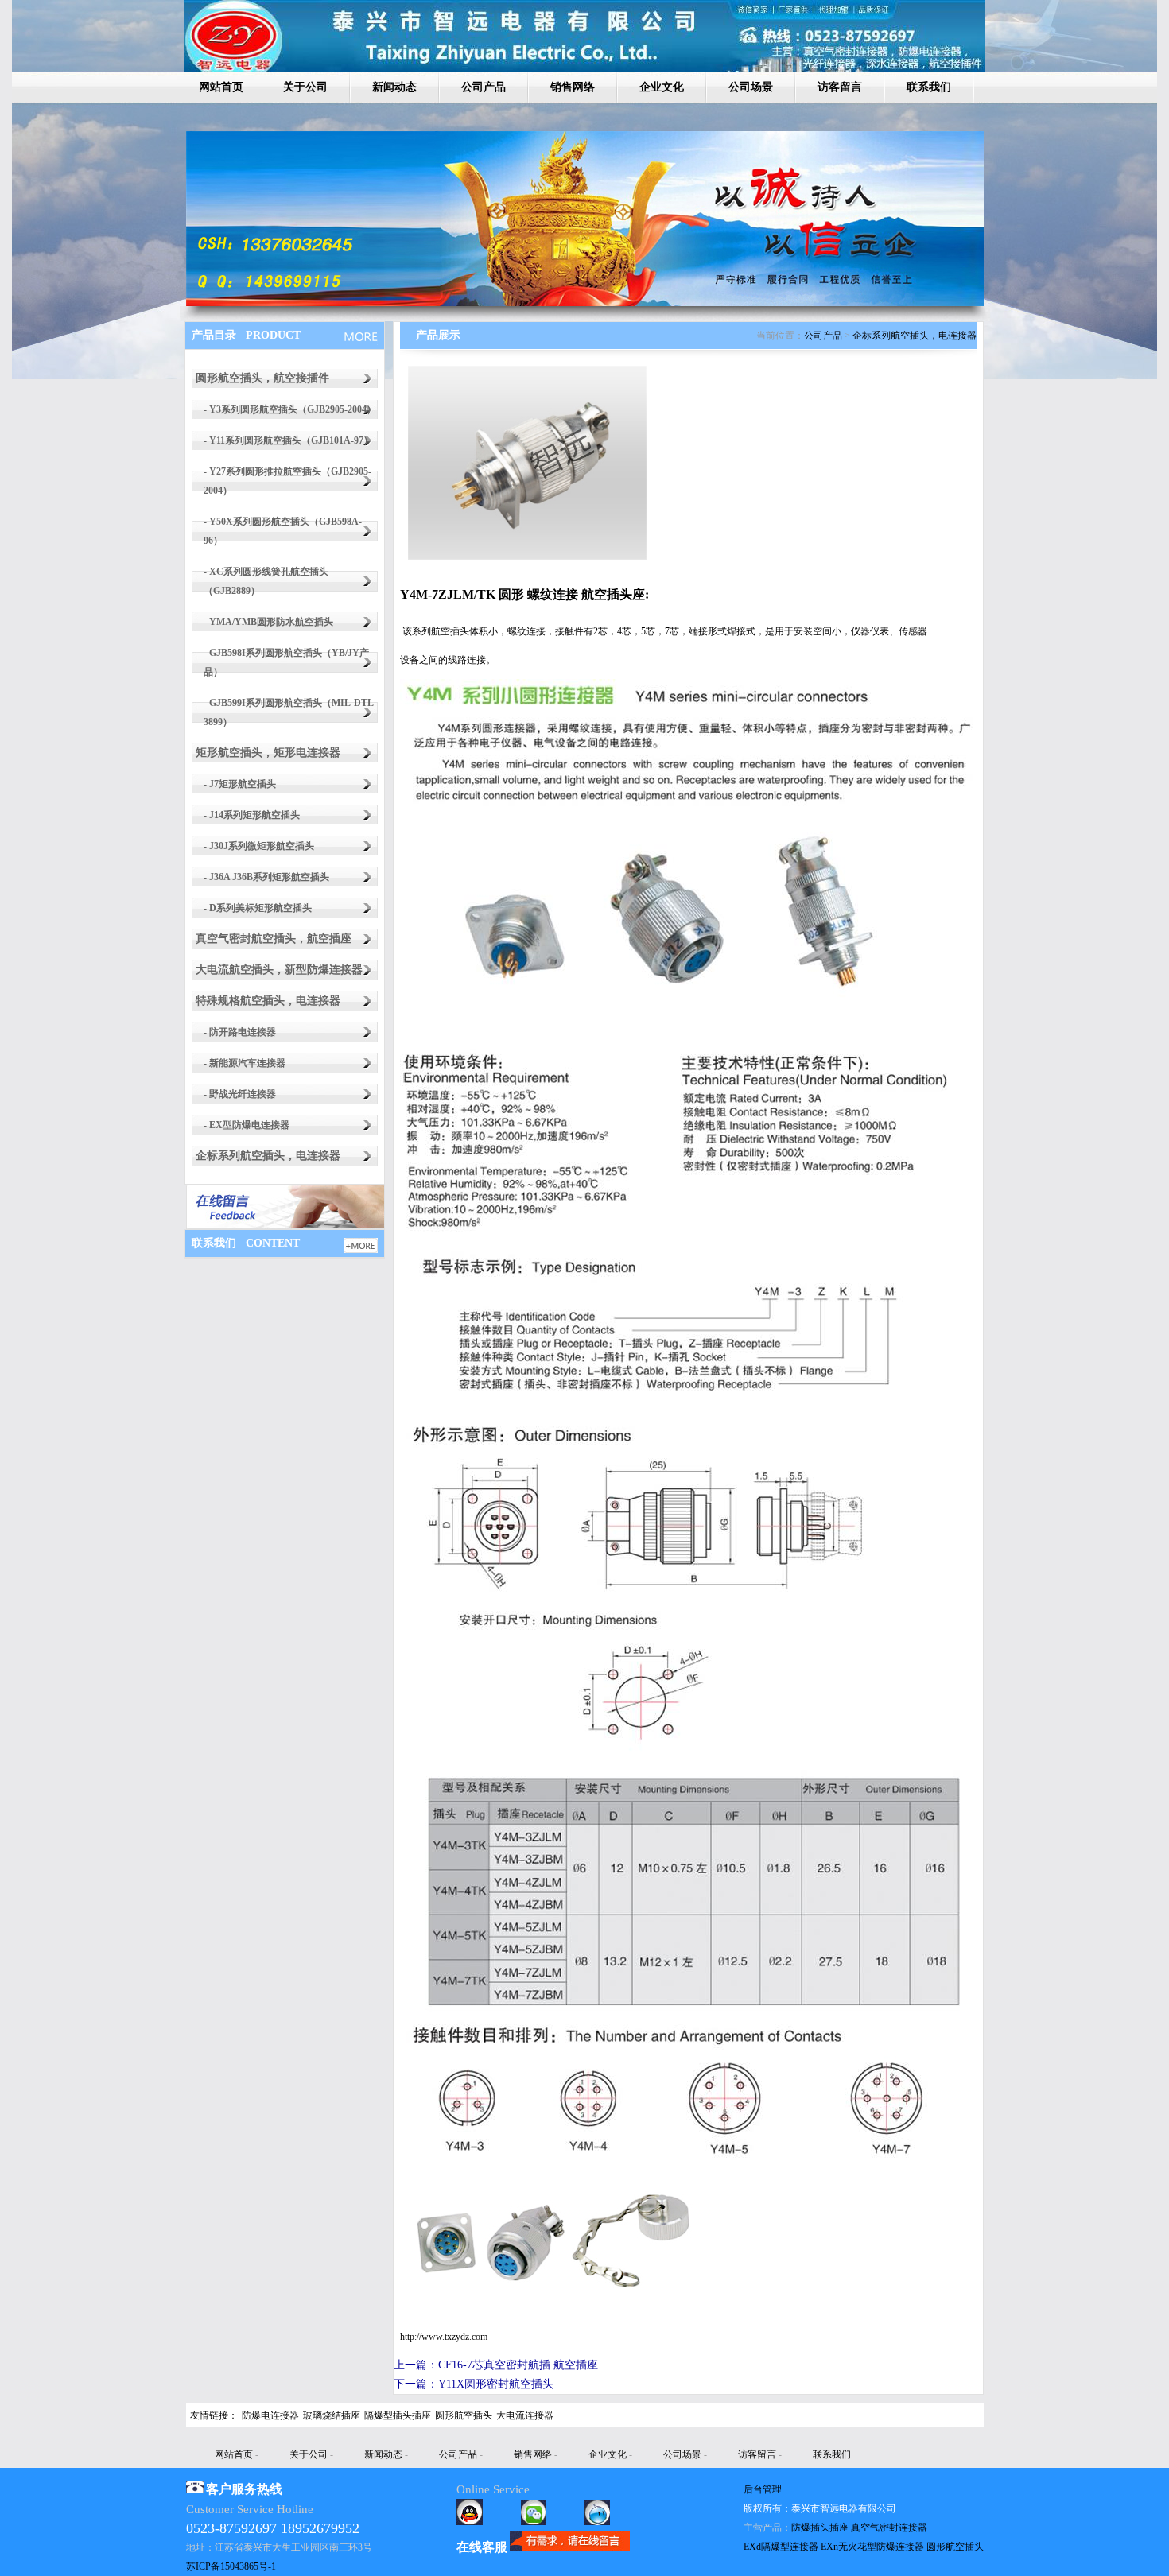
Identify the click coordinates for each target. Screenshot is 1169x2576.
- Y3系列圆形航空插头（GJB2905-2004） (290, 409)
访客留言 (840, 87)
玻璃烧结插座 (332, 2415)
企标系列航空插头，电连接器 (268, 1156)
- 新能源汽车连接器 (245, 1063)
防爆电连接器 (270, 2415)
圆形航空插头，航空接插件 (262, 378)
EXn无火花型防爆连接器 (872, 2547)
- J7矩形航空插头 (240, 784)
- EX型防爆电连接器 (247, 1125)
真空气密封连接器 (889, 2528)
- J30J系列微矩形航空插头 (259, 846)
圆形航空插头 (464, 2415)
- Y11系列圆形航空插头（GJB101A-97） (288, 440)
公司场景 (751, 87)
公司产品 (484, 87)
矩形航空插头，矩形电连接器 (268, 753)
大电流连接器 (525, 2415)
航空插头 (450, 631)
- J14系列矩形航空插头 (252, 815)
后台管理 (763, 2489)
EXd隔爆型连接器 (781, 2547)
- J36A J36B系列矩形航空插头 (266, 877)
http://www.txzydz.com (444, 2337)
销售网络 (573, 87)
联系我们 (929, 87)
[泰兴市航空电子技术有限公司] (585, 303)
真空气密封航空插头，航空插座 (274, 939)
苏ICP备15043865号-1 (231, 2566)
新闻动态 (394, 87)
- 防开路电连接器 (240, 1032)
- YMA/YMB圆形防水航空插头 (268, 622)
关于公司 (305, 87)
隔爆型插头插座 (398, 2415)
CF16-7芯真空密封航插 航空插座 (518, 2365)
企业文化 (662, 87)
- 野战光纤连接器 (240, 1094)
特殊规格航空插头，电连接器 (268, 1001)
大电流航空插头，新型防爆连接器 (279, 970)
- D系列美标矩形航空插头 (258, 908)
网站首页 (221, 87)
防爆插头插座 (820, 2528)
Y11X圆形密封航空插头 (496, 2384)
